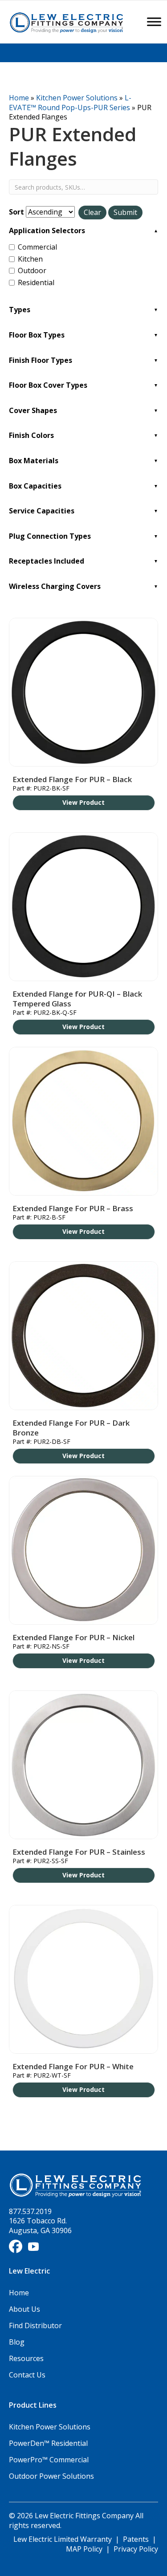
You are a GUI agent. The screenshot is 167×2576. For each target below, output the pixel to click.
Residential (36, 283)
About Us (24, 2309)
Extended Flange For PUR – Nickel (73, 1637)
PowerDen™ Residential (48, 2443)
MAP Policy (84, 2549)
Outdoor (32, 271)
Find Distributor (35, 2326)
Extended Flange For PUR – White (73, 2066)
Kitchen (30, 259)
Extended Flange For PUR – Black (72, 779)
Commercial (37, 247)
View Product (83, 802)
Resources (26, 2358)
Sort (16, 212)
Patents (136, 2539)
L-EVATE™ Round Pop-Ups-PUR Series (70, 103)
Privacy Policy (136, 2549)
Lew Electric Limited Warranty (63, 2539)
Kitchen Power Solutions (77, 98)
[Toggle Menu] (154, 22)
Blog (17, 2342)
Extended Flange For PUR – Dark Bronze (71, 1428)
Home (19, 98)
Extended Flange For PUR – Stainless (79, 1852)
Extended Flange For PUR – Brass (73, 1208)
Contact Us (27, 2375)
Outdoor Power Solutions (51, 2476)
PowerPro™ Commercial (49, 2460)
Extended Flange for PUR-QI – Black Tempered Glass (77, 999)
